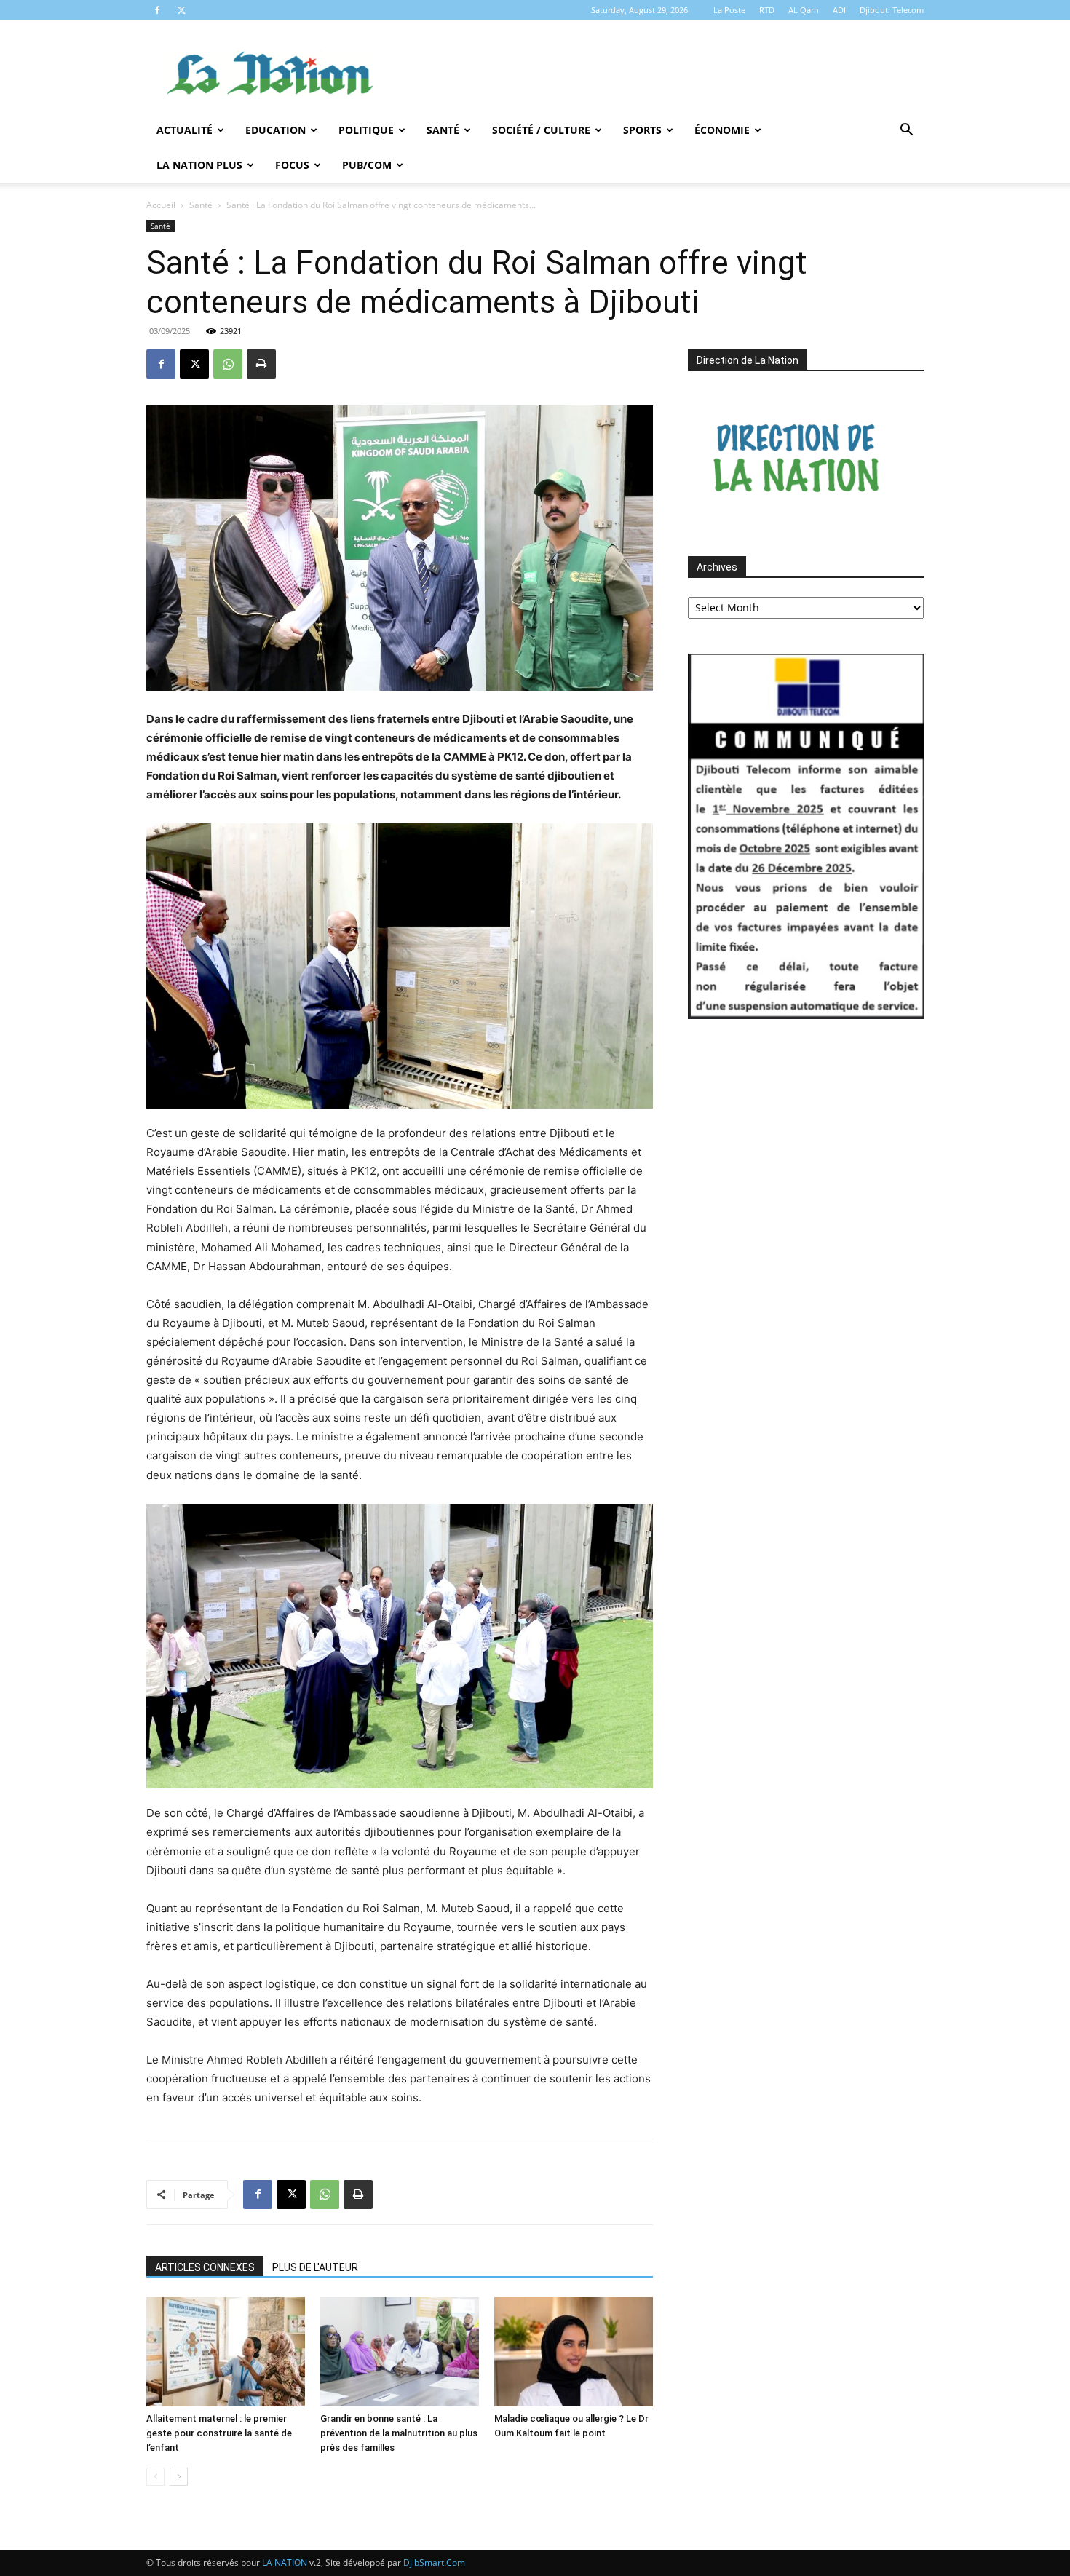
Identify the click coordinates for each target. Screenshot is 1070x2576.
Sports (642, 130)
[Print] (261, 364)
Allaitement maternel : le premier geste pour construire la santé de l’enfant (219, 2433)
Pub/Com (367, 165)
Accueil (161, 205)
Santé (443, 130)
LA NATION (285, 2563)
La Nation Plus (199, 165)
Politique (366, 130)
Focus (292, 165)
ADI (839, 10)
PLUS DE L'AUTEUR (315, 2267)
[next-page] (179, 2477)
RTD (767, 10)
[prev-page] (155, 2477)
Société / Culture (541, 130)
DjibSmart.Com (434, 2563)
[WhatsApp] (228, 364)
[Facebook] (157, 10)
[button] (906, 131)
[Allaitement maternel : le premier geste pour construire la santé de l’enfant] (226, 2352)
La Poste (729, 10)
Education (276, 130)
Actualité (185, 130)
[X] (181, 10)
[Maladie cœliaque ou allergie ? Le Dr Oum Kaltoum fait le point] (574, 2352)
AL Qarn (804, 10)
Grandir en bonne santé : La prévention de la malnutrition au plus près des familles (399, 2433)
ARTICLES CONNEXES (205, 2267)
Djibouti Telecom (892, 10)
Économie (722, 130)
